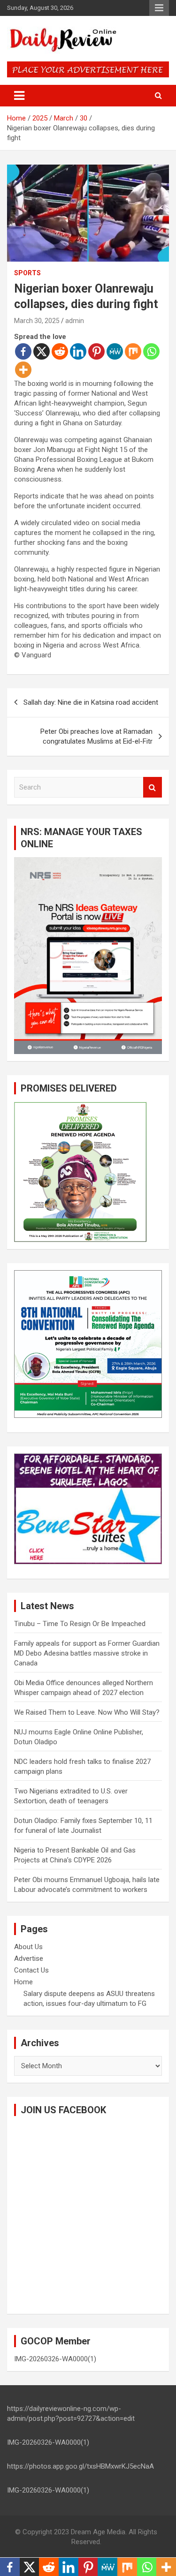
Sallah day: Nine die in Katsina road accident (91, 702)
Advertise (29, 1958)
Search (153, 787)
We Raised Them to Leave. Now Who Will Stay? (87, 1712)
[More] (23, 370)
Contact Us (31, 1970)
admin (75, 321)
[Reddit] (60, 351)
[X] (42, 351)
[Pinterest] (96, 351)
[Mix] (133, 351)
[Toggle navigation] (19, 96)
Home (23, 1982)
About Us (28, 1947)
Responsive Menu (159, 8)
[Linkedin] (78, 351)
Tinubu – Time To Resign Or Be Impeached (80, 1624)
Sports (27, 273)
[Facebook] (23, 351)
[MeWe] (115, 351)
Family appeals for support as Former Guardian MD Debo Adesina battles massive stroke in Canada (87, 1653)
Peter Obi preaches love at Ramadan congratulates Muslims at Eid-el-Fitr (96, 736)
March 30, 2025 (37, 321)
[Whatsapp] (151, 351)
